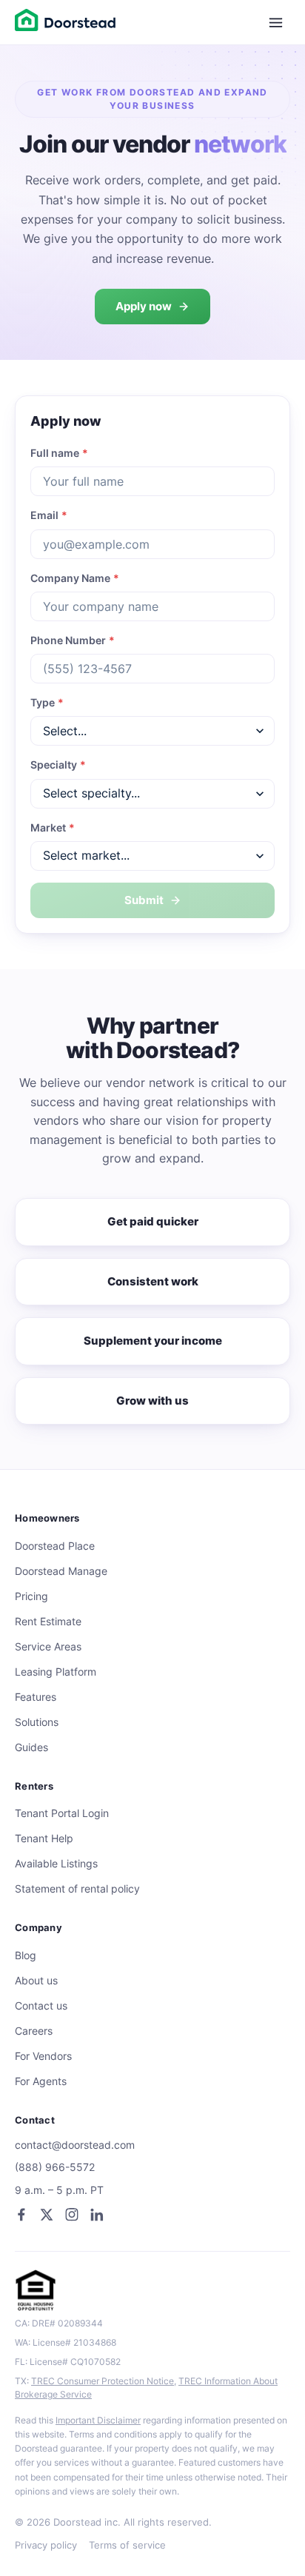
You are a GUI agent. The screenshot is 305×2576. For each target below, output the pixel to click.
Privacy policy (46, 2545)
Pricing (31, 1596)
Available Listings (56, 1864)
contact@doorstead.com (75, 2145)
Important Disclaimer (98, 2420)
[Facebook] (21, 2215)
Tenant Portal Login (62, 1813)
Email (49, 515)
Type (47, 703)
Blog (26, 1956)
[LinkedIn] (97, 2215)
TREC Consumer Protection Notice (103, 2381)
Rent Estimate (48, 1622)
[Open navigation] (275, 22)
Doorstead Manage (61, 1571)
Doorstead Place (55, 1546)
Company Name (75, 578)
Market (53, 828)
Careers (34, 2031)
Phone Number (73, 640)
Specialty (58, 765)
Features (36, 1697)
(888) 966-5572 (55, 2167)
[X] (47, 2215)
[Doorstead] (65, 22)
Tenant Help (44, 1839)
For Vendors (43, 2056)
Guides (31, 1747)
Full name (59, 453)
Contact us (41, 2006)
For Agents (41, 2081)
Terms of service (127, 2545)
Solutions (37, 1722)
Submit (144, 900)
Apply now (144, 306)
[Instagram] (72, 2215)
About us (36, 1981)
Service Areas (48, 1647)
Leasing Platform (56, 1672)
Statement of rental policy (77, 1889)
